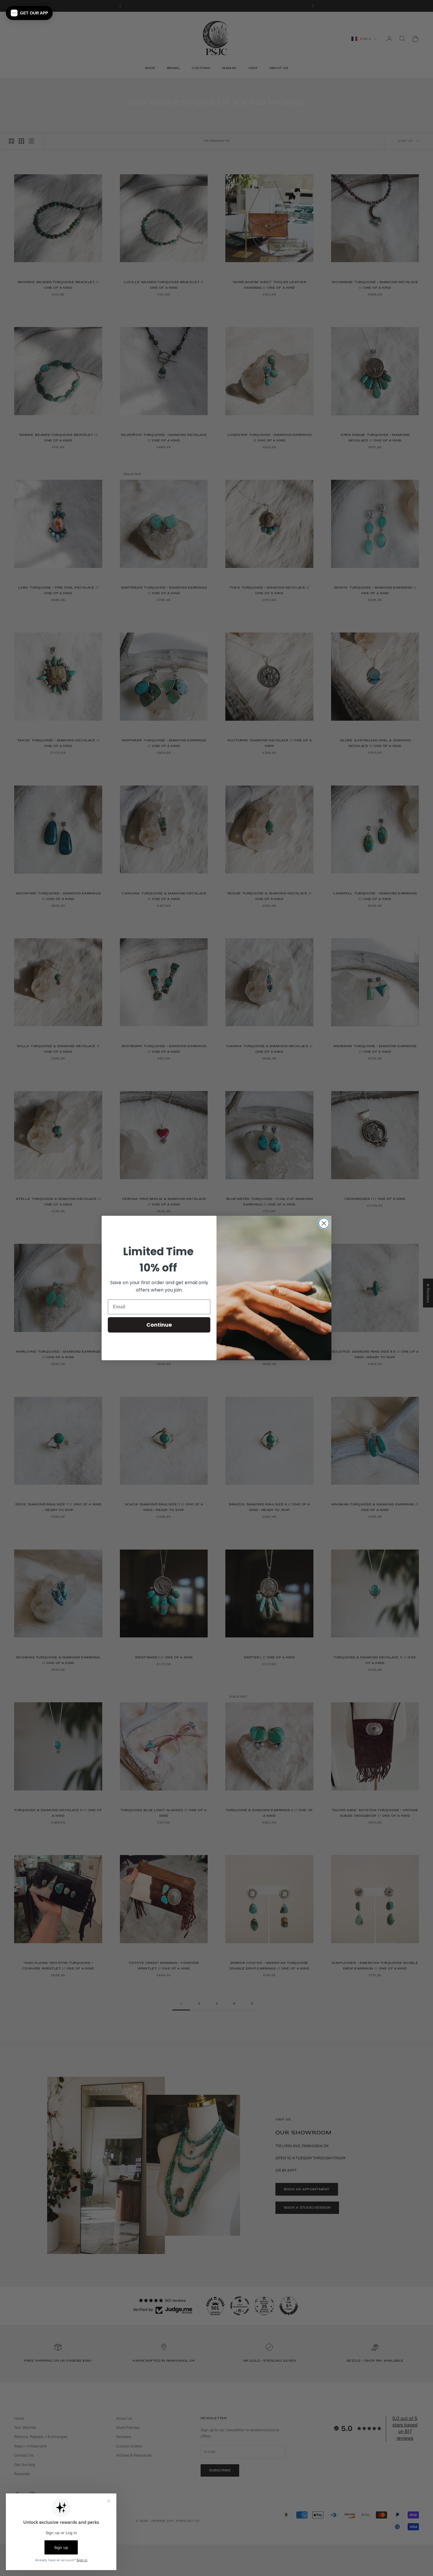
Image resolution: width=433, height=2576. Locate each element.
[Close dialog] (324, 1223)
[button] (29, 13)
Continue (159, 1325)
